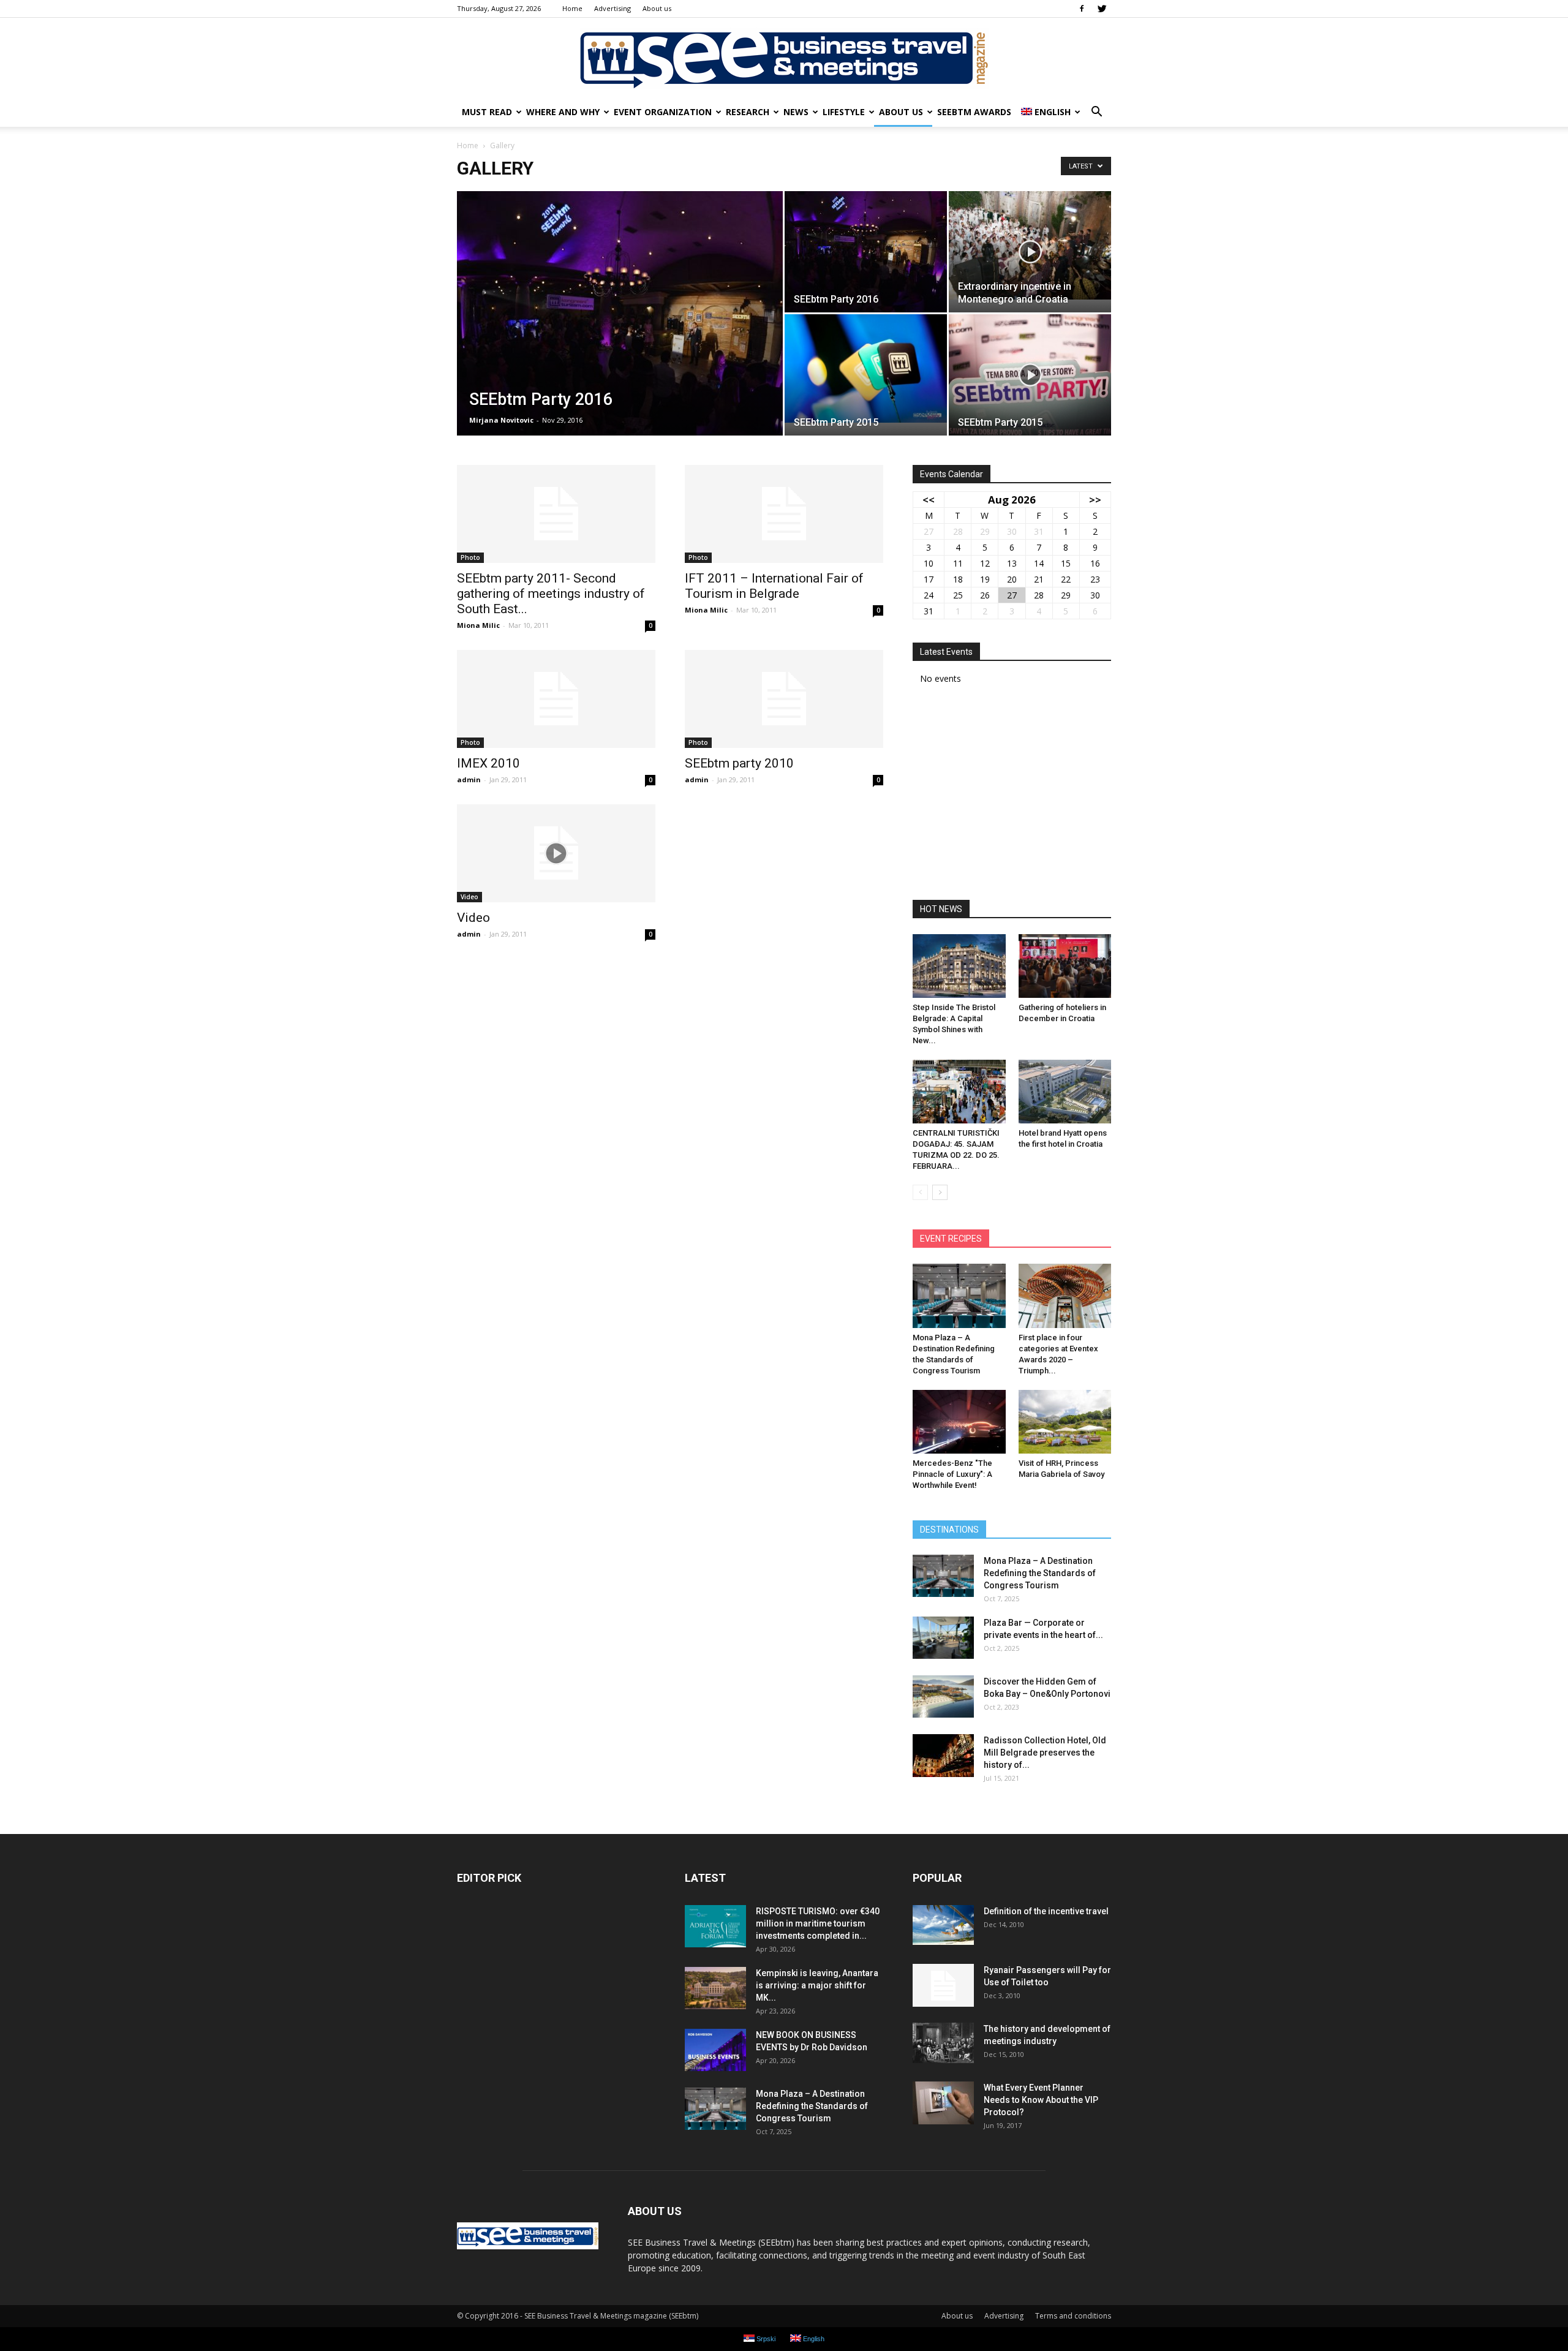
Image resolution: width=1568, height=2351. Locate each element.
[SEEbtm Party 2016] (620, 333)
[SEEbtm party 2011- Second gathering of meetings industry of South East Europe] (556, 514)
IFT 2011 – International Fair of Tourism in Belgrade (774, 586)
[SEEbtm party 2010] (784, 699)
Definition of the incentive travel (1046, 1911)
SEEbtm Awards (974, 112)
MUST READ (487, 112)
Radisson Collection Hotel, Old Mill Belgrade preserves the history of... (1045, 1753)
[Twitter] (1102, 9)
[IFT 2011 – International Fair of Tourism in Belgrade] (784, 514)
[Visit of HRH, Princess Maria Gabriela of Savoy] (1065, 1422)
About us (657, 8)
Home (572, 8)
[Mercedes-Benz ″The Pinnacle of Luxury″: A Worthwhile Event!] (959, 1422)
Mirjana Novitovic (501, 420)
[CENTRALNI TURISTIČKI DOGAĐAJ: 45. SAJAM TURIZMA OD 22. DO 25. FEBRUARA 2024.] (959, 1092)
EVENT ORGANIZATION (663, 112)
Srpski (765, 2339)
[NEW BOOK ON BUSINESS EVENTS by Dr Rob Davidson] (715, 2050)
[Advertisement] (1012, 796)
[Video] (556, 853)
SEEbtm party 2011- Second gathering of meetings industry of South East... (551, 594)
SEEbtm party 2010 (739, 763)
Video (469, 897)
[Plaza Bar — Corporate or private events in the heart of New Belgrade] (943, 1638)
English (1053, 112)
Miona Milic (478, 625)
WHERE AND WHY (563, 112)
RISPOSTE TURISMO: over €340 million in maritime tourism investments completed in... (818, 1923)
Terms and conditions (1073, 2316)
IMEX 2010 (488, 763)
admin (469, 779)
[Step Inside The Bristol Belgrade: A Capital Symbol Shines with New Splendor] (959, 966)
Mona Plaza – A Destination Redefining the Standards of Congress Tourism (1040, 1573)
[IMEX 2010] (556, 699)
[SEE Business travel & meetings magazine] (784, 58)
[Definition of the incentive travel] (943, 1925)
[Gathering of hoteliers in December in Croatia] (1065, 966)
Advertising (612, 8)
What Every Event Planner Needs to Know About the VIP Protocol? (1041, 2100)
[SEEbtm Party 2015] (866, 368)
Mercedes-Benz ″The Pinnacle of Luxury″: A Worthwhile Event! (952, 1474)
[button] (1096, 112)
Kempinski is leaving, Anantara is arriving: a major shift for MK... (817, 1985)
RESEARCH (748, 112)
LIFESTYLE (844, 112)
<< (929, 500)
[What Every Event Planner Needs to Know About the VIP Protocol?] (943, 2103)
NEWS (796, 112)
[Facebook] (1082, 9)
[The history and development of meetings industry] (943, 2043)
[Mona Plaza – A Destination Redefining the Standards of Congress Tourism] (959, 1296)
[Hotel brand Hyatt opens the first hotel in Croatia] (1065, 1092)
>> (1095, 500)
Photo (470, 557)
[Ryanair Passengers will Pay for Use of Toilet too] (943, 1985)
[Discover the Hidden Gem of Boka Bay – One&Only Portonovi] (943, 1696)
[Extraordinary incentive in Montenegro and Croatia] (1030, 245)
